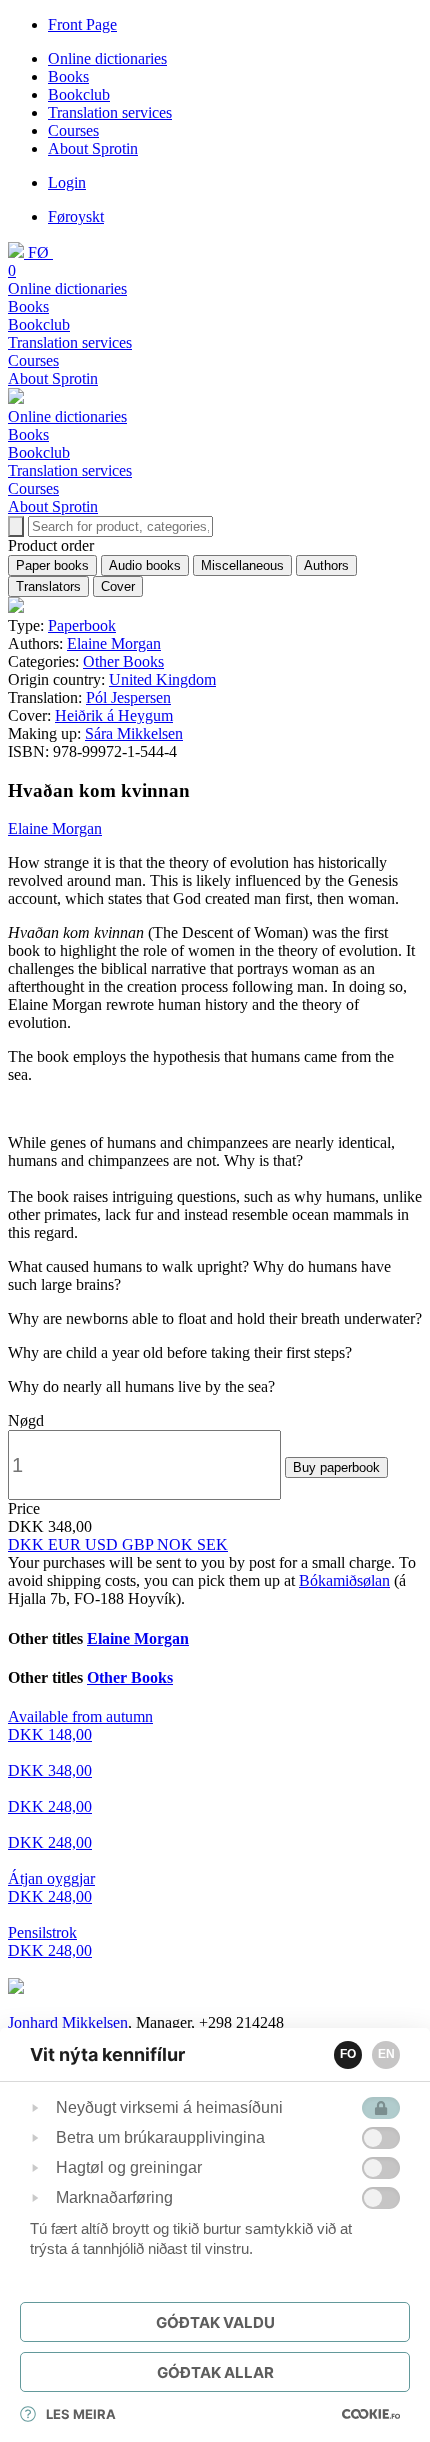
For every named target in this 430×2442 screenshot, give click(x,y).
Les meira (81, 2414)
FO (348, 2054)
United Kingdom (162, 679)
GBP (139, 1544)
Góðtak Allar (215, 2372)
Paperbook (82, 625)
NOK (177, 1544)
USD (103, 1544)
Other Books (123, 661)
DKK (28, 1544)
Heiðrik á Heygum (114, 715)
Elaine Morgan (114, 643)
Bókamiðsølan (344, 1580)
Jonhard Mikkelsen (68, 2022)
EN (386, 2054)
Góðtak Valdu (215, 2322)
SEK (212, 1544)
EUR (66, 1544)
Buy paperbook (336, 1467)
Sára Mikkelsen (134, 733)
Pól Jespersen (128, 697)
